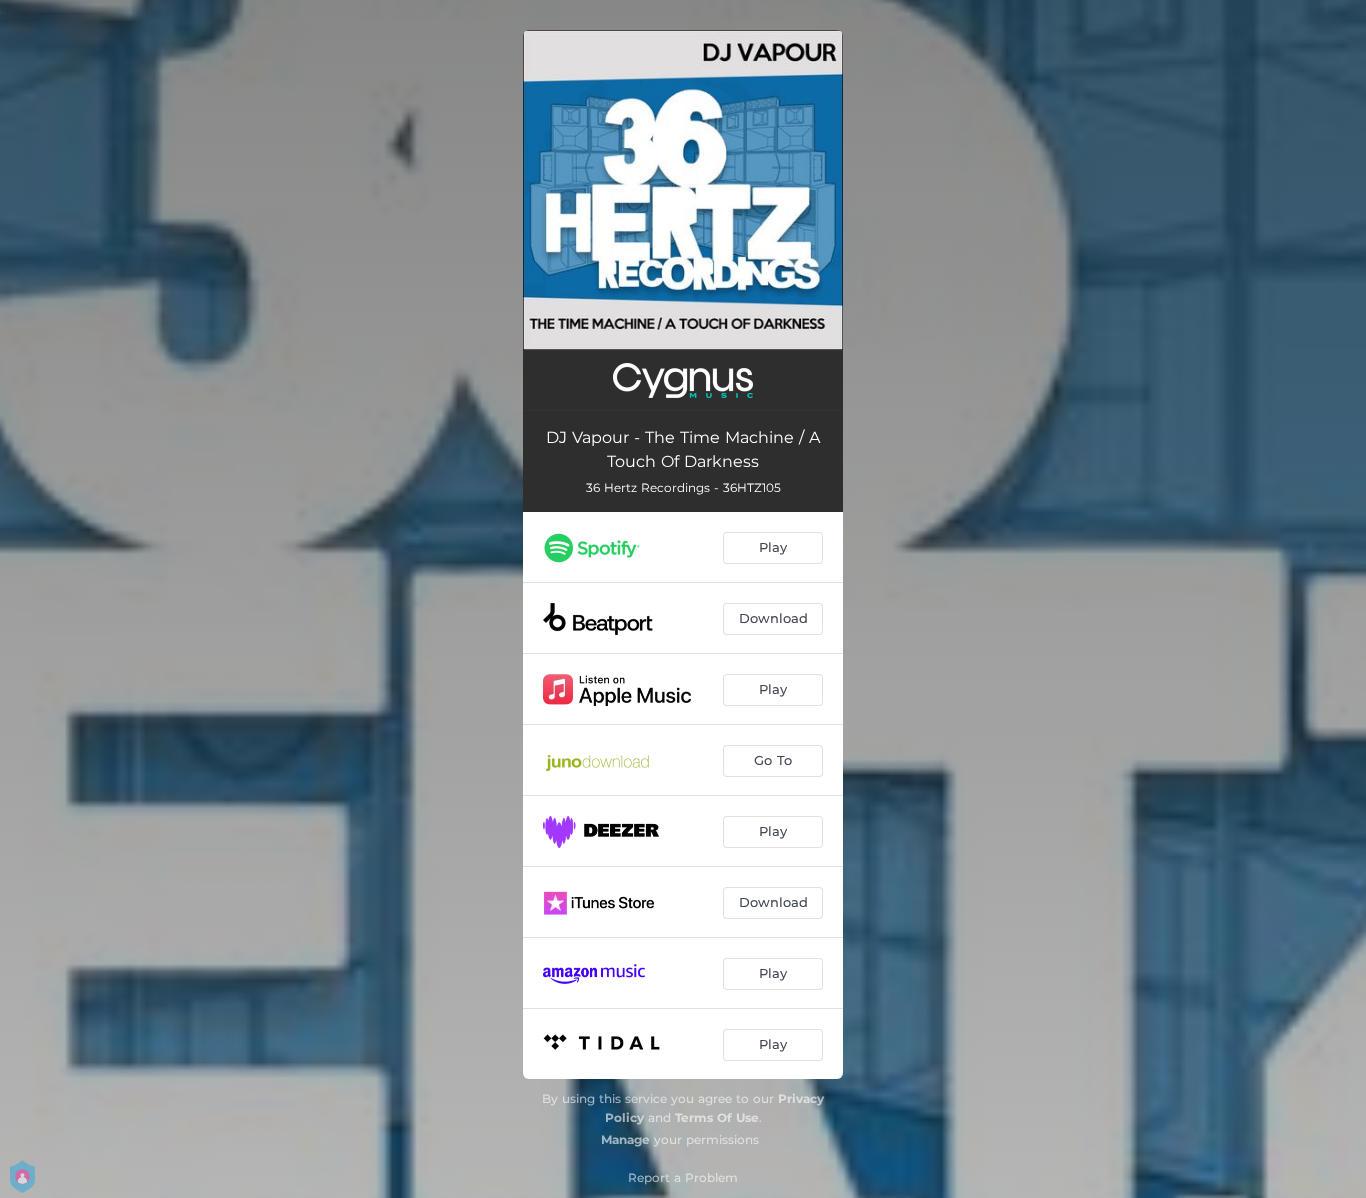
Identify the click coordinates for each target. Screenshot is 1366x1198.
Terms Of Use (717, 1117)
